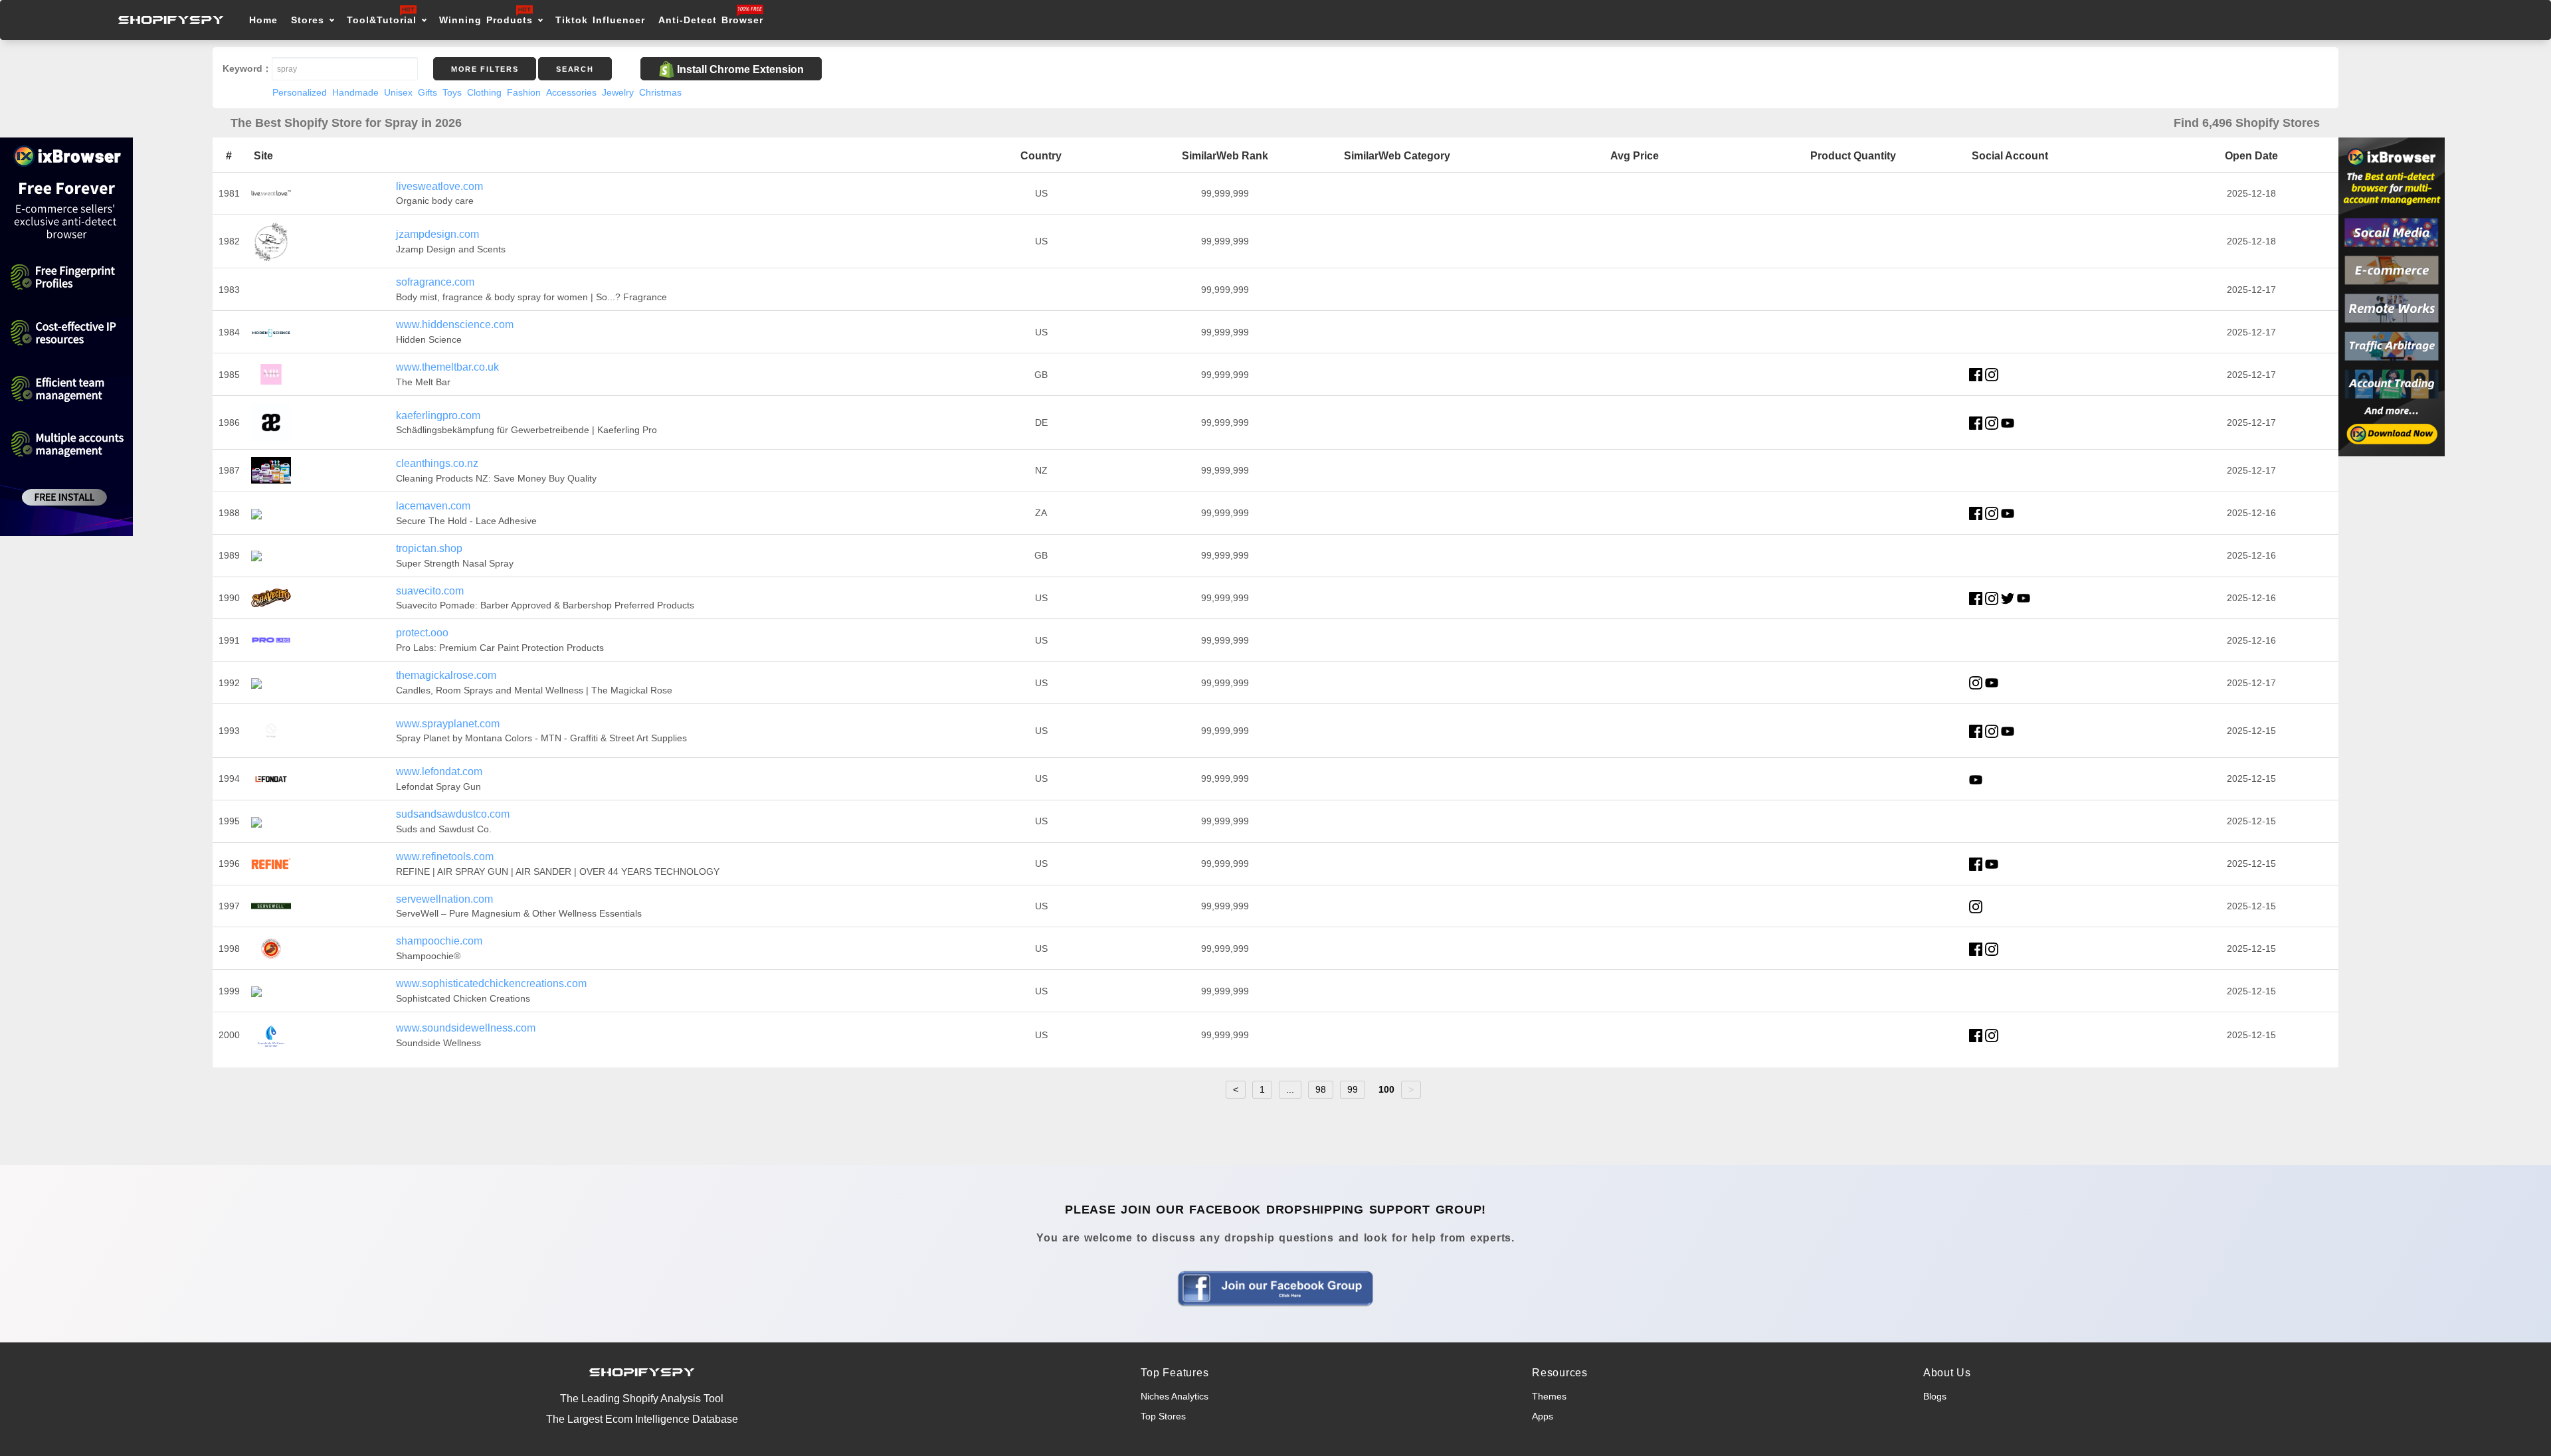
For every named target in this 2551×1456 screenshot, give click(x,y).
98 (1321, 1089)
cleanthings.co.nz (437, 463)
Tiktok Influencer (600, 20)
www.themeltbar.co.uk (447, 367)
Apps (1543, 1416)
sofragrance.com (435, 282)
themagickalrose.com (446, 675)
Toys (452, 92)
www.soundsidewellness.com (466, 1028)
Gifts (427, 92)
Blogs (1935, 1396)
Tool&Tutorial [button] (382, 20)
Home (263, 20)
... (1290, 1089)
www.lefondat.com (439, 772)
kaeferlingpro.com (438, 415)
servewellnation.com (444, 899)
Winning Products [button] (486, 20)
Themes (1549, 1396)
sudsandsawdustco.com (453, 814)
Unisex (398, 92)
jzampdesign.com (437, 234)
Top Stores (1163, 1416)
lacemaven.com (433, 506)
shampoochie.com (439, 941)
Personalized (300, 92)
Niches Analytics (1175, 1396)
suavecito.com (430, 591)
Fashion (524, 92)
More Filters (485, 69)
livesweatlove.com (439, 186)
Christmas (660, 92)
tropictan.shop (429, 548)
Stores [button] (310, 20)
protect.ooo (422, 633)
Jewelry (618, 92)
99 (1353, 1089)
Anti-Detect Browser (711, 20)
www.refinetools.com (445, 857)
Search (575, 69)
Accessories (571, 92)
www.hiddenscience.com (455, 324)
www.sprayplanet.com (448, 724)
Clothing (484, 92)
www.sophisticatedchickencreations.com (491, 983)
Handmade (355, 92)
